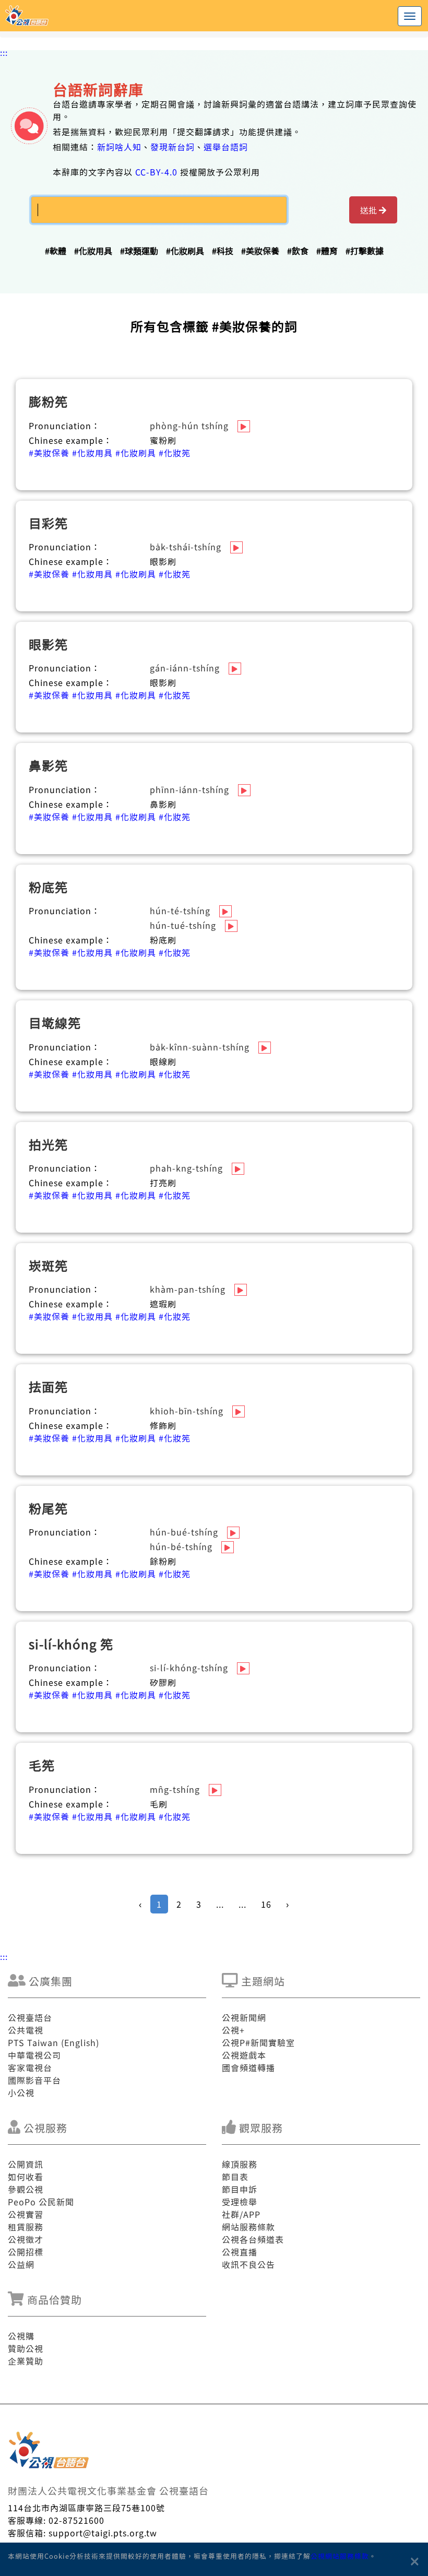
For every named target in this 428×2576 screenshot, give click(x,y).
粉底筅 (48, 887)
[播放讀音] (244, 426)
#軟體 (56, 251)
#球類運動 (139, 251)
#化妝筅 (175, 453)
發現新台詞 (173, 147)
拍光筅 (48, 1144)
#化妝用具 (93, 251)
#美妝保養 (260, 251)
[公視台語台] (214, 16)
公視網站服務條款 (340, 2556)
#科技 (223, 251)
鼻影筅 (48, 765)
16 (266, 1904)
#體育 (327, 251)
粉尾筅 (48, 1508)
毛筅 (42, 1765)
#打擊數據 (365, 251)
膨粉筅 (48, 401)
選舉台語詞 (226, 147)
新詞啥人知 (119, 147)
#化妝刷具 (185, 251)
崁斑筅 (48, 1265)
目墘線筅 (55, 1023)
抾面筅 (48, 1386)
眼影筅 (48, 644)
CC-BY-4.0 (156, 172)
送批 (370, 210)
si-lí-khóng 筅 (71, 1644)
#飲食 (298, 251)
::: (4, 52)
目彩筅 (48, 523)
